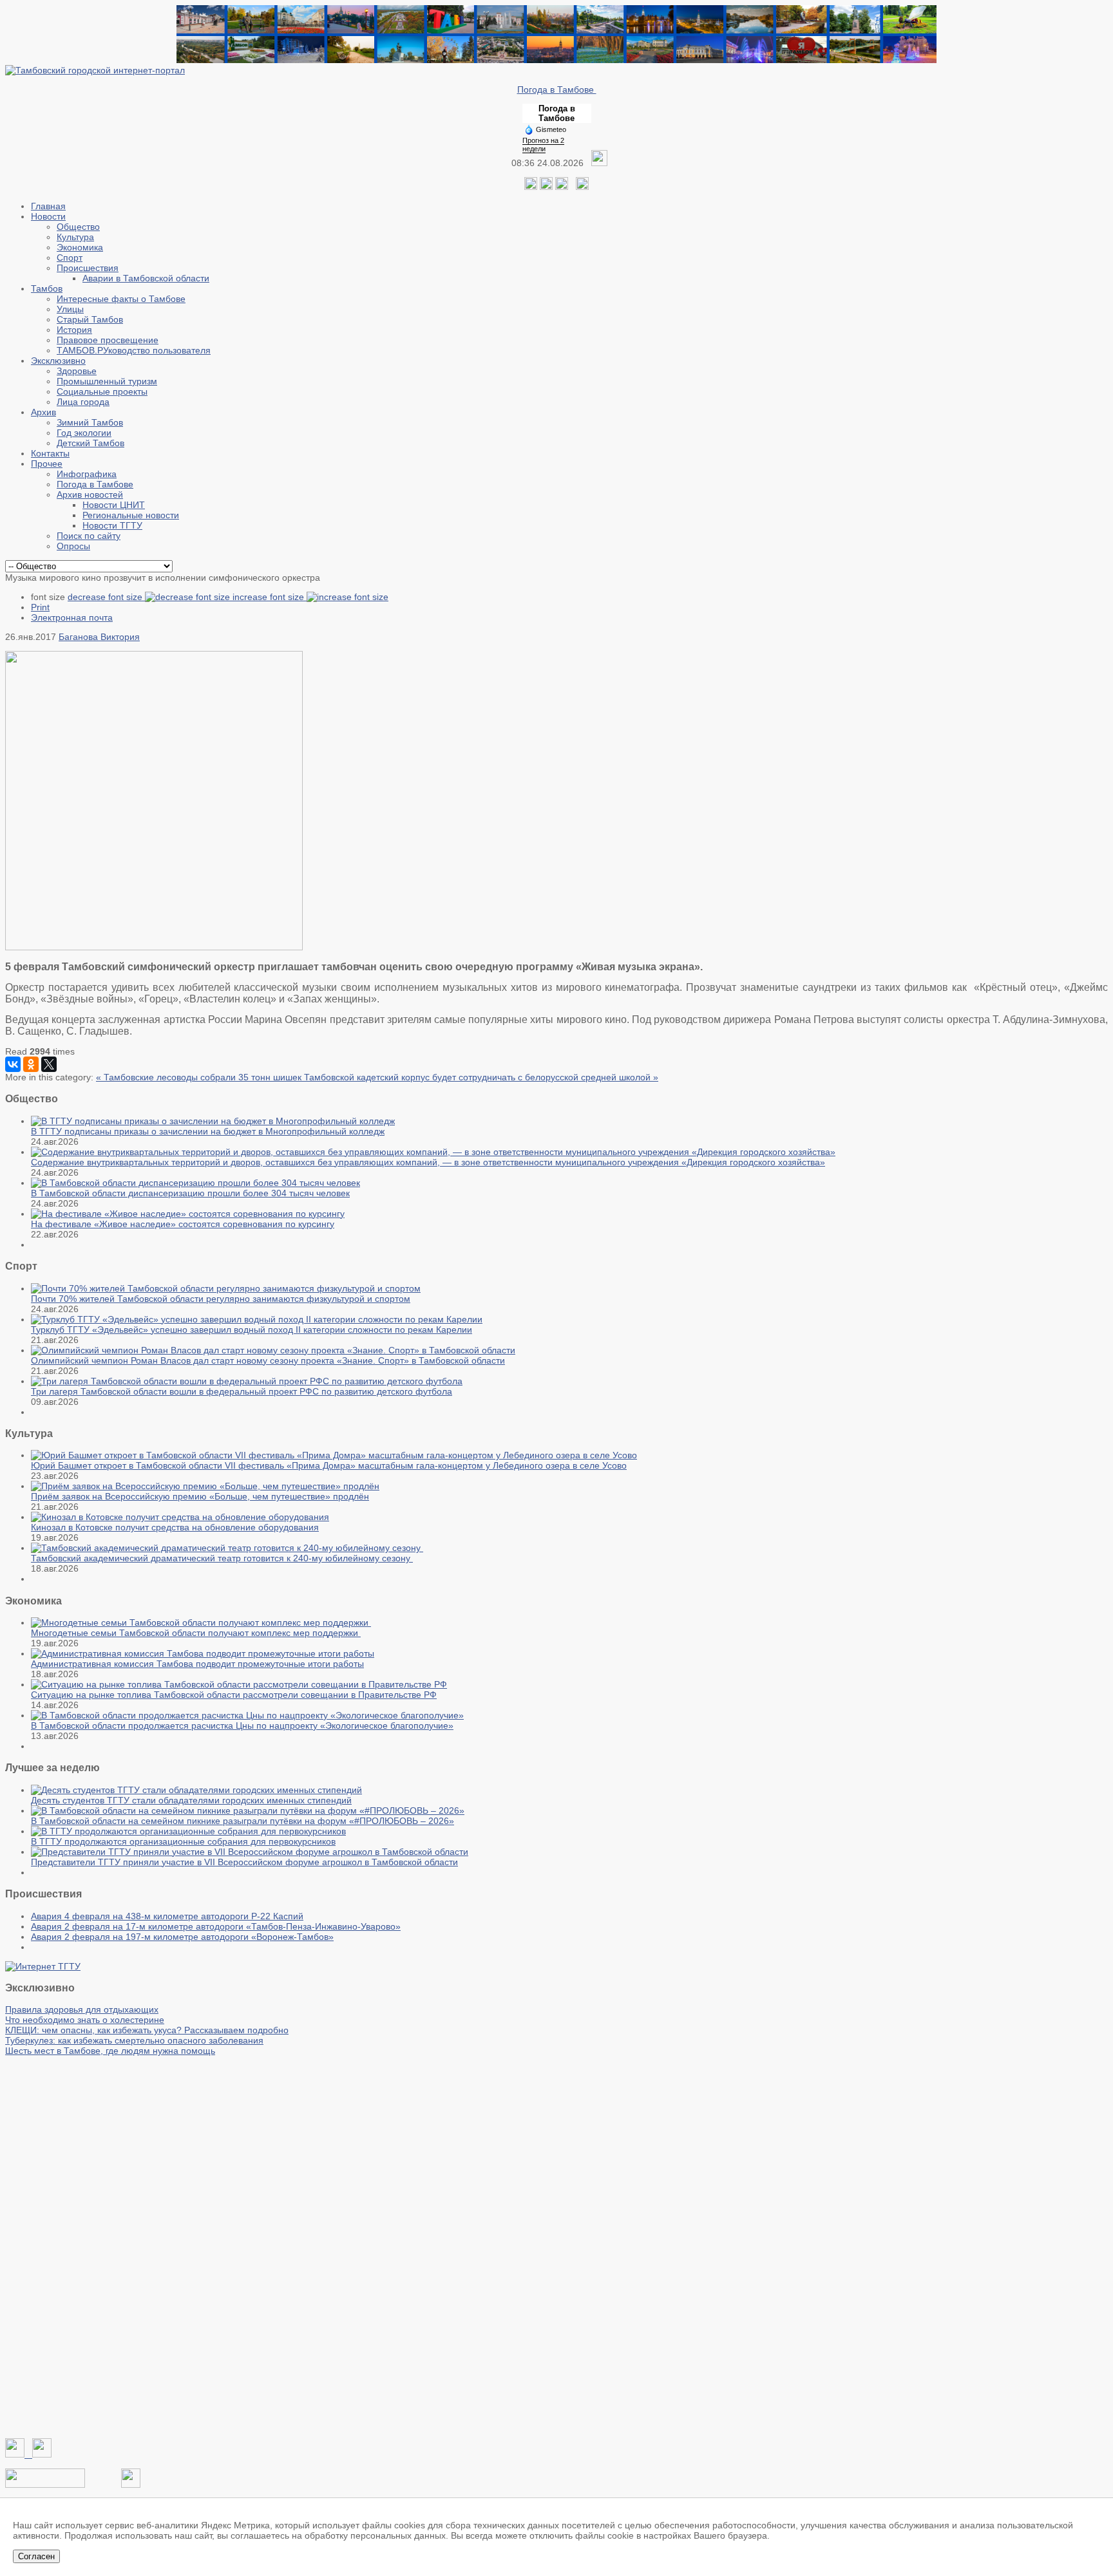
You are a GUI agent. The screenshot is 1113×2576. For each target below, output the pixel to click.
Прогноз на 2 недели (543, 145)
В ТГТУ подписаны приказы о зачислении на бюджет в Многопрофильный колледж (208, 1131)
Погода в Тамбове (557, 89)
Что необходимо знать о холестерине (85, 2020)
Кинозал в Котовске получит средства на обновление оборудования (175, 1527)
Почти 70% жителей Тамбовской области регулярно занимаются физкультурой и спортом (221, 1299)
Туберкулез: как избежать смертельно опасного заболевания (134, 2040)
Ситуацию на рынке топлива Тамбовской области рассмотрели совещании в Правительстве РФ (234, 1695)
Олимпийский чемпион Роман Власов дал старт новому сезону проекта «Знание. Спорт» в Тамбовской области (268, 1360)
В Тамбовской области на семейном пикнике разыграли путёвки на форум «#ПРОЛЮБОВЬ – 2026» (243, 1821)
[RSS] (562, 187)
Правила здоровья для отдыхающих (82, 2009)
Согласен (36, 2556)
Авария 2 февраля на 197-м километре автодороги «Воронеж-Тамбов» (182, 1937)
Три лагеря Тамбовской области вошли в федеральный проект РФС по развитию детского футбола (242, 1391)
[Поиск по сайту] (582, 187)
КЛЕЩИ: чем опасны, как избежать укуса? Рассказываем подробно (147, 2030)
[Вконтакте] (531, 187)
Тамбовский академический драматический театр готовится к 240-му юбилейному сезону (222, 1558)
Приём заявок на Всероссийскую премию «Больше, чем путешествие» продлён (200, 1496)
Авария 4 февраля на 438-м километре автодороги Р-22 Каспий (167, 1916)
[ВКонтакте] (13, 1064)
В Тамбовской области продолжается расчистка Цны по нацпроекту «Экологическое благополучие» (242, 1725)
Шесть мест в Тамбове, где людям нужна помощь (110, 2051)
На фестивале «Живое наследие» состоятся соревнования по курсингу (183, 1224)
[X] (49, 1064)
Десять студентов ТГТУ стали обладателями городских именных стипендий (191, 1800)
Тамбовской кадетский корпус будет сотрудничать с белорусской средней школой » (481, 1077)
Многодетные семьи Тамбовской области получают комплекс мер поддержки (196, 1633)
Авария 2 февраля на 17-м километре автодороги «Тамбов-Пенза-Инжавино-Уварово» (216, 1926)
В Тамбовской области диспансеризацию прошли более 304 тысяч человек (190, 1193)
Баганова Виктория (99, 637)
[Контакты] (45, 2485)
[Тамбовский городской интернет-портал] (95, 70)
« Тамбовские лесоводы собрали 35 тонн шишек (200, 1077)
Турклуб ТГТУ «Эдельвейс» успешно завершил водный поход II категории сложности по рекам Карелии (252, 1330)
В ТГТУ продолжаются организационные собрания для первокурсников (183, 1841)
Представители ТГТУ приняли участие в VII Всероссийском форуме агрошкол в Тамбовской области (244, 1862)
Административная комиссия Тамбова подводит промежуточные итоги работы (197, 1664)
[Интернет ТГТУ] (43, 1966)
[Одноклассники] (546, 187)
